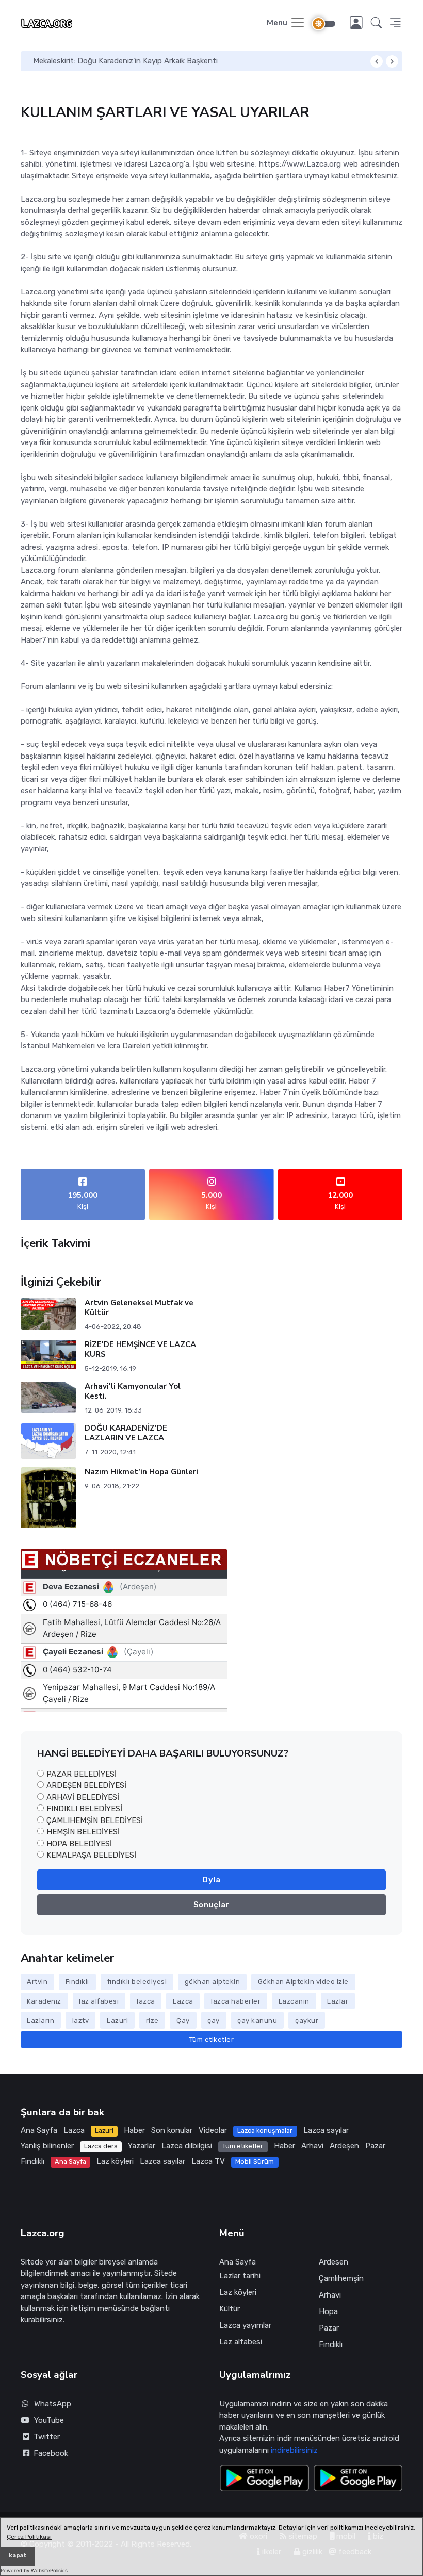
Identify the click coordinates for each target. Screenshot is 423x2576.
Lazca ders (101, 2146)
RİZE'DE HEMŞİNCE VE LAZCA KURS (140, 1349)
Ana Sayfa (39, 2130)
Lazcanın (294, 2001)
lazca (146, 2001)
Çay (183, 2020)
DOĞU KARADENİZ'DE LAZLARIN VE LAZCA (125, 1433)
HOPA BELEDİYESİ (79, 1844)
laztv (81, 2020)
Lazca (183, 2001)
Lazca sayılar (326, 2130)
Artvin (37, 1982)
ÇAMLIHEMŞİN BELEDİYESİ (95, 1820)
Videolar (213, 2130)
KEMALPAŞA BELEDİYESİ (91, 1855)
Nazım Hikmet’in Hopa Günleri (141, 1472)
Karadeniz (44, 2001)
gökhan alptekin (213, 1982)
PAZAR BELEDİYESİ (82, 1774)
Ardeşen (344, 2146)
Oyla (211, 1880)
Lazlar (338, 2001)
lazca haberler (236, 2001)
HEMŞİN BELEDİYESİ (83, 1832)
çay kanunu (257, 2020)
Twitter (45, 2437)
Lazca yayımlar (245, 2325)
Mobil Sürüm (255, 2162)
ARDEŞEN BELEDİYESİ (86, 1785)
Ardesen (333, 2262)
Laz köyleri (115, 2161)
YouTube (49, 2420)
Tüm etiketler (212, 2039)
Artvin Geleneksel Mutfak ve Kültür (139, 1308)
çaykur (307, 2020)
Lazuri (117, 2020)
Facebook (49, 2453)
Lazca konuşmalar (265, 2131)
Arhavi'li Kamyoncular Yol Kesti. (132, 1391)
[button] (377, 23)
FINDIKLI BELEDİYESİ (84, 1809)
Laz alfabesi (241, 2342)
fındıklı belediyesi (137, 1982)
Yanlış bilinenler (47, 2146)
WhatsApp (53, 2404)
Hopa (328, 2311)
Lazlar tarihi (240, 2276)
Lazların (40, 2020)
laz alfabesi (99, 2001)
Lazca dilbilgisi (187, 2146)
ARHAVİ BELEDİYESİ (83, 1797)
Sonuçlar (211, 1905)
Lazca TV (208, 2161)
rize (152, 2020)
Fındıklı (77, 1982)
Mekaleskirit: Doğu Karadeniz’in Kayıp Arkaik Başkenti (125, 61)
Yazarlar (142, 2146)
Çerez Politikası (29, 2537)
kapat (18, 2556)
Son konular (172, 2130)
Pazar (375, 2146)
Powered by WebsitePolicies (34, 2571)
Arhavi (312, 2146)
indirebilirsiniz (294, 2450)
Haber (134, 2130)
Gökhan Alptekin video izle (303, 1982)
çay (214, 2020)
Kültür (230, 2309)
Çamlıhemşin (341, 2278)
